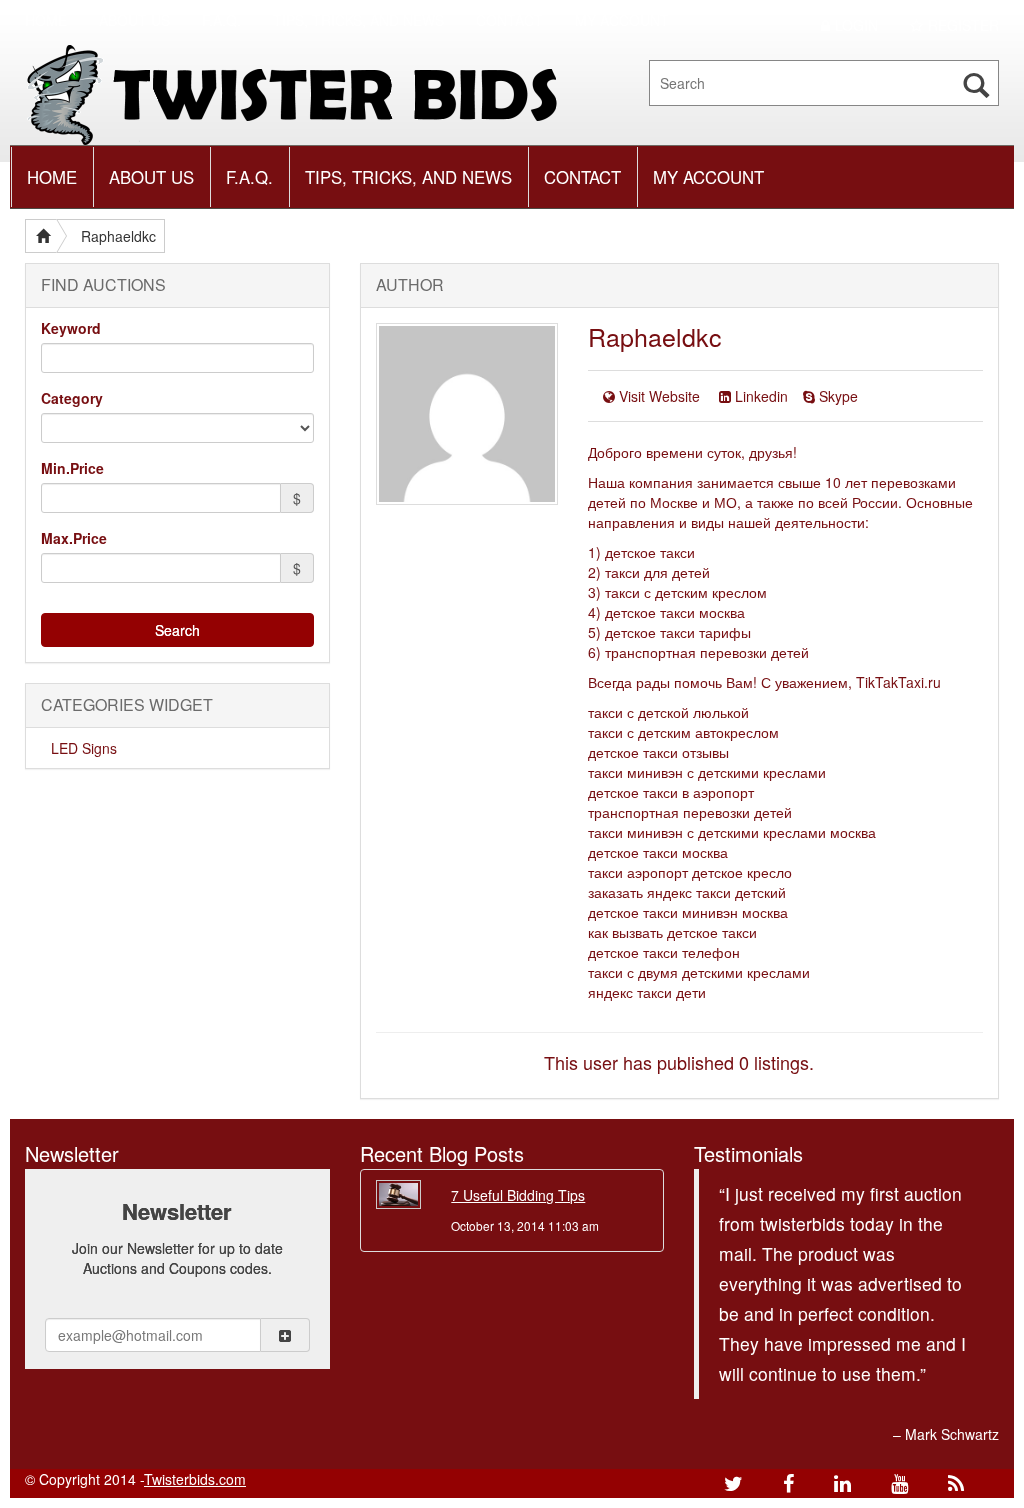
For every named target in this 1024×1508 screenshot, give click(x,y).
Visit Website (659, 396)
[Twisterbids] (302, 93)
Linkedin (761, 396)
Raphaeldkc (118, 236)
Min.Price (72, 468)
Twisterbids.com (195, 1479)
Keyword (71, 328)
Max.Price (74, 538)
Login (856, 25)
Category (72, 398)
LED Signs (84, 748)
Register (963, 25)
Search (177, 630)
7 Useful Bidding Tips (518, 1195)
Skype (838, 396)
